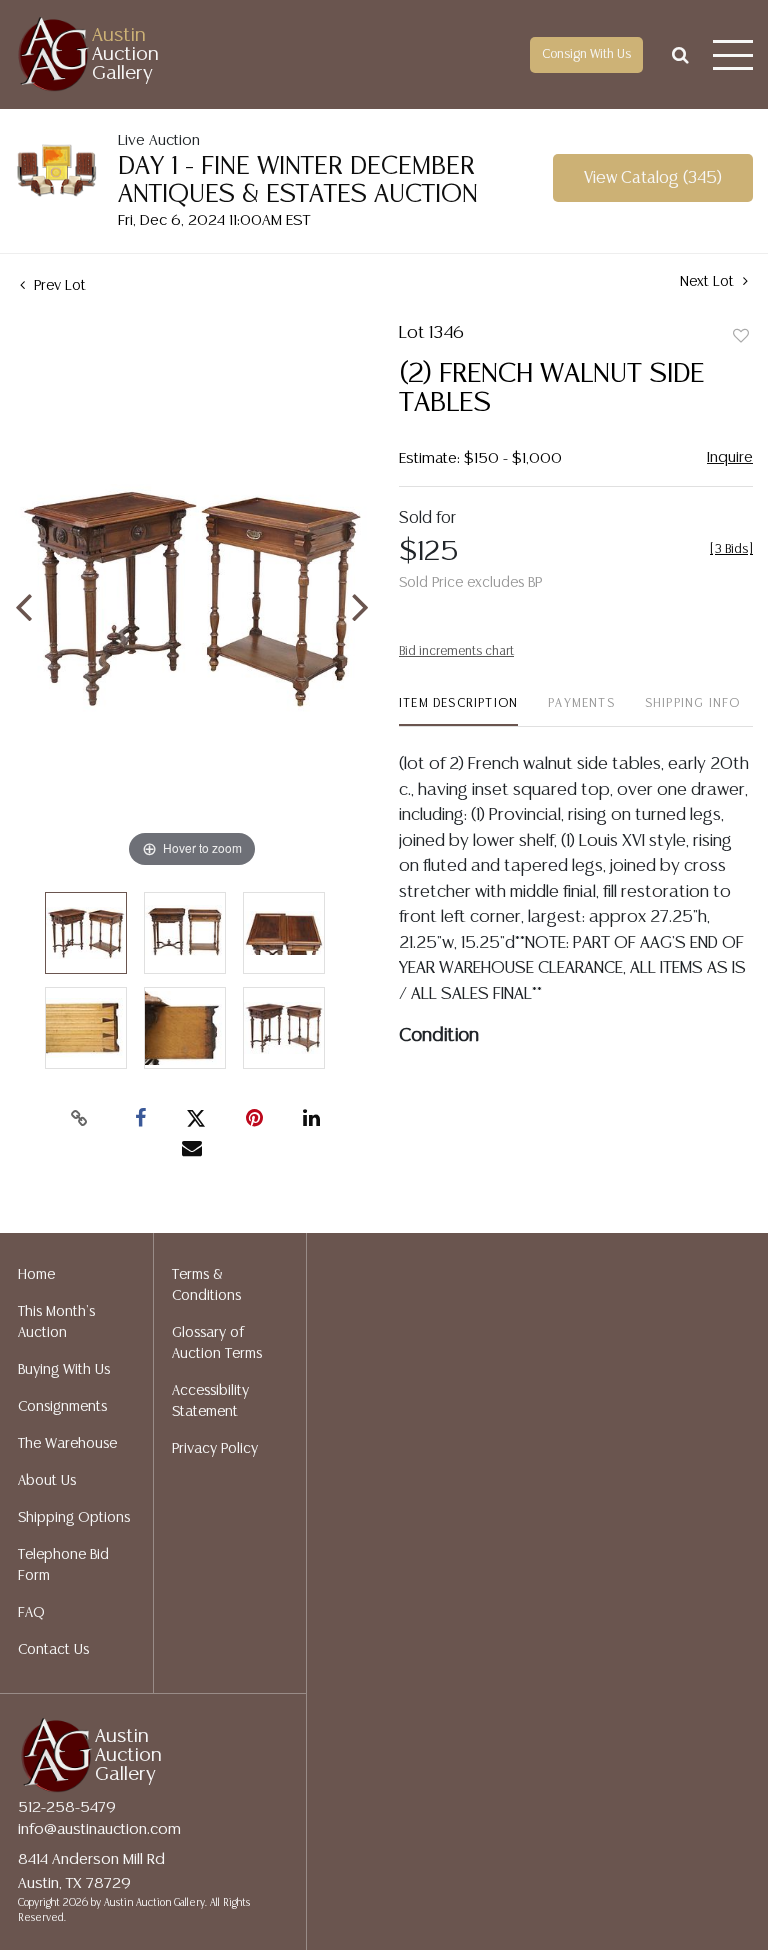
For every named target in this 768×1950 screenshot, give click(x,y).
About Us (47, 1481)
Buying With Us (64, 1370)
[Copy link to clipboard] (80, 1119)
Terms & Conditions (206, 1285)
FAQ (31, 1613)
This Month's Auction (56, 1322)
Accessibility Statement (210, 1401)
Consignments (62, 1407)
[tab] (458, 711)
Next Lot (709, 282)
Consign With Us (586, 54)
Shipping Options (74, 1518)
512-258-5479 (67, 1807)
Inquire (730, 457)
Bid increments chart (456, 651)
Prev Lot (58, 286)
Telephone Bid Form (63, 1565)
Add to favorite (741, 337)
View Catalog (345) (653, 178)
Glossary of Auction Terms (217, 1343)
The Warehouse (67, 1444)
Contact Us (53, 1650)
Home (36, 1275)
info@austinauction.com (99, 1829)
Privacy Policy (215, 1449)
